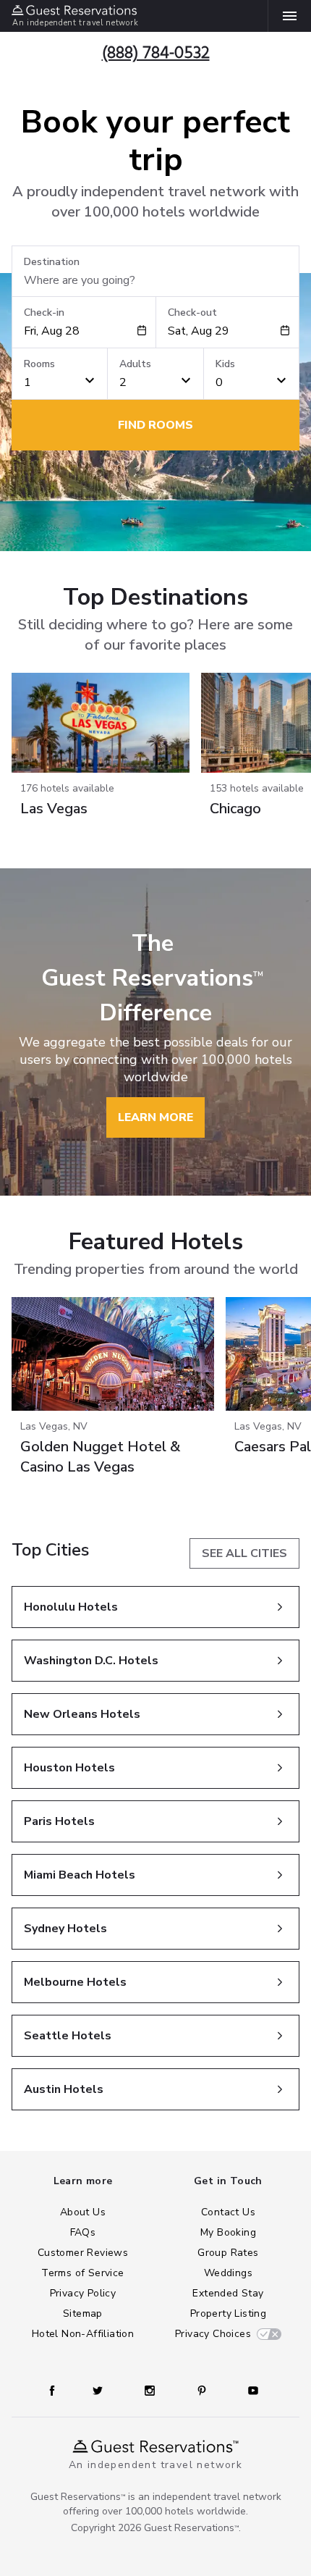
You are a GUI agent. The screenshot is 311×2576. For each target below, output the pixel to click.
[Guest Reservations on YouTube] (253, 2391)
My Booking (228, 2232)
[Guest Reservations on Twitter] (98, 2391)
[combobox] (80, 331)
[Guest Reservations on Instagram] (150, 2391)
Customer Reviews (83, 2253)
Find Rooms (155, 425)
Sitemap (83, 2313)
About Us (83, 2212)
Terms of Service (82, 2273)
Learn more (155, 1117)
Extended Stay (228, 2293)
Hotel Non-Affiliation (83, 2334)
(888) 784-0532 (156, 53)
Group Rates (228, 2253)
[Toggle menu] (284, 16)
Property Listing (228, 2313)
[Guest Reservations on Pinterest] (202, 2391)
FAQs (83, 2232)
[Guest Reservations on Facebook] (52, 2391)
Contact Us (228, 2212)
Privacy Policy (83, 2293)
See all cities (244, 1553)
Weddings (228, 2273)
